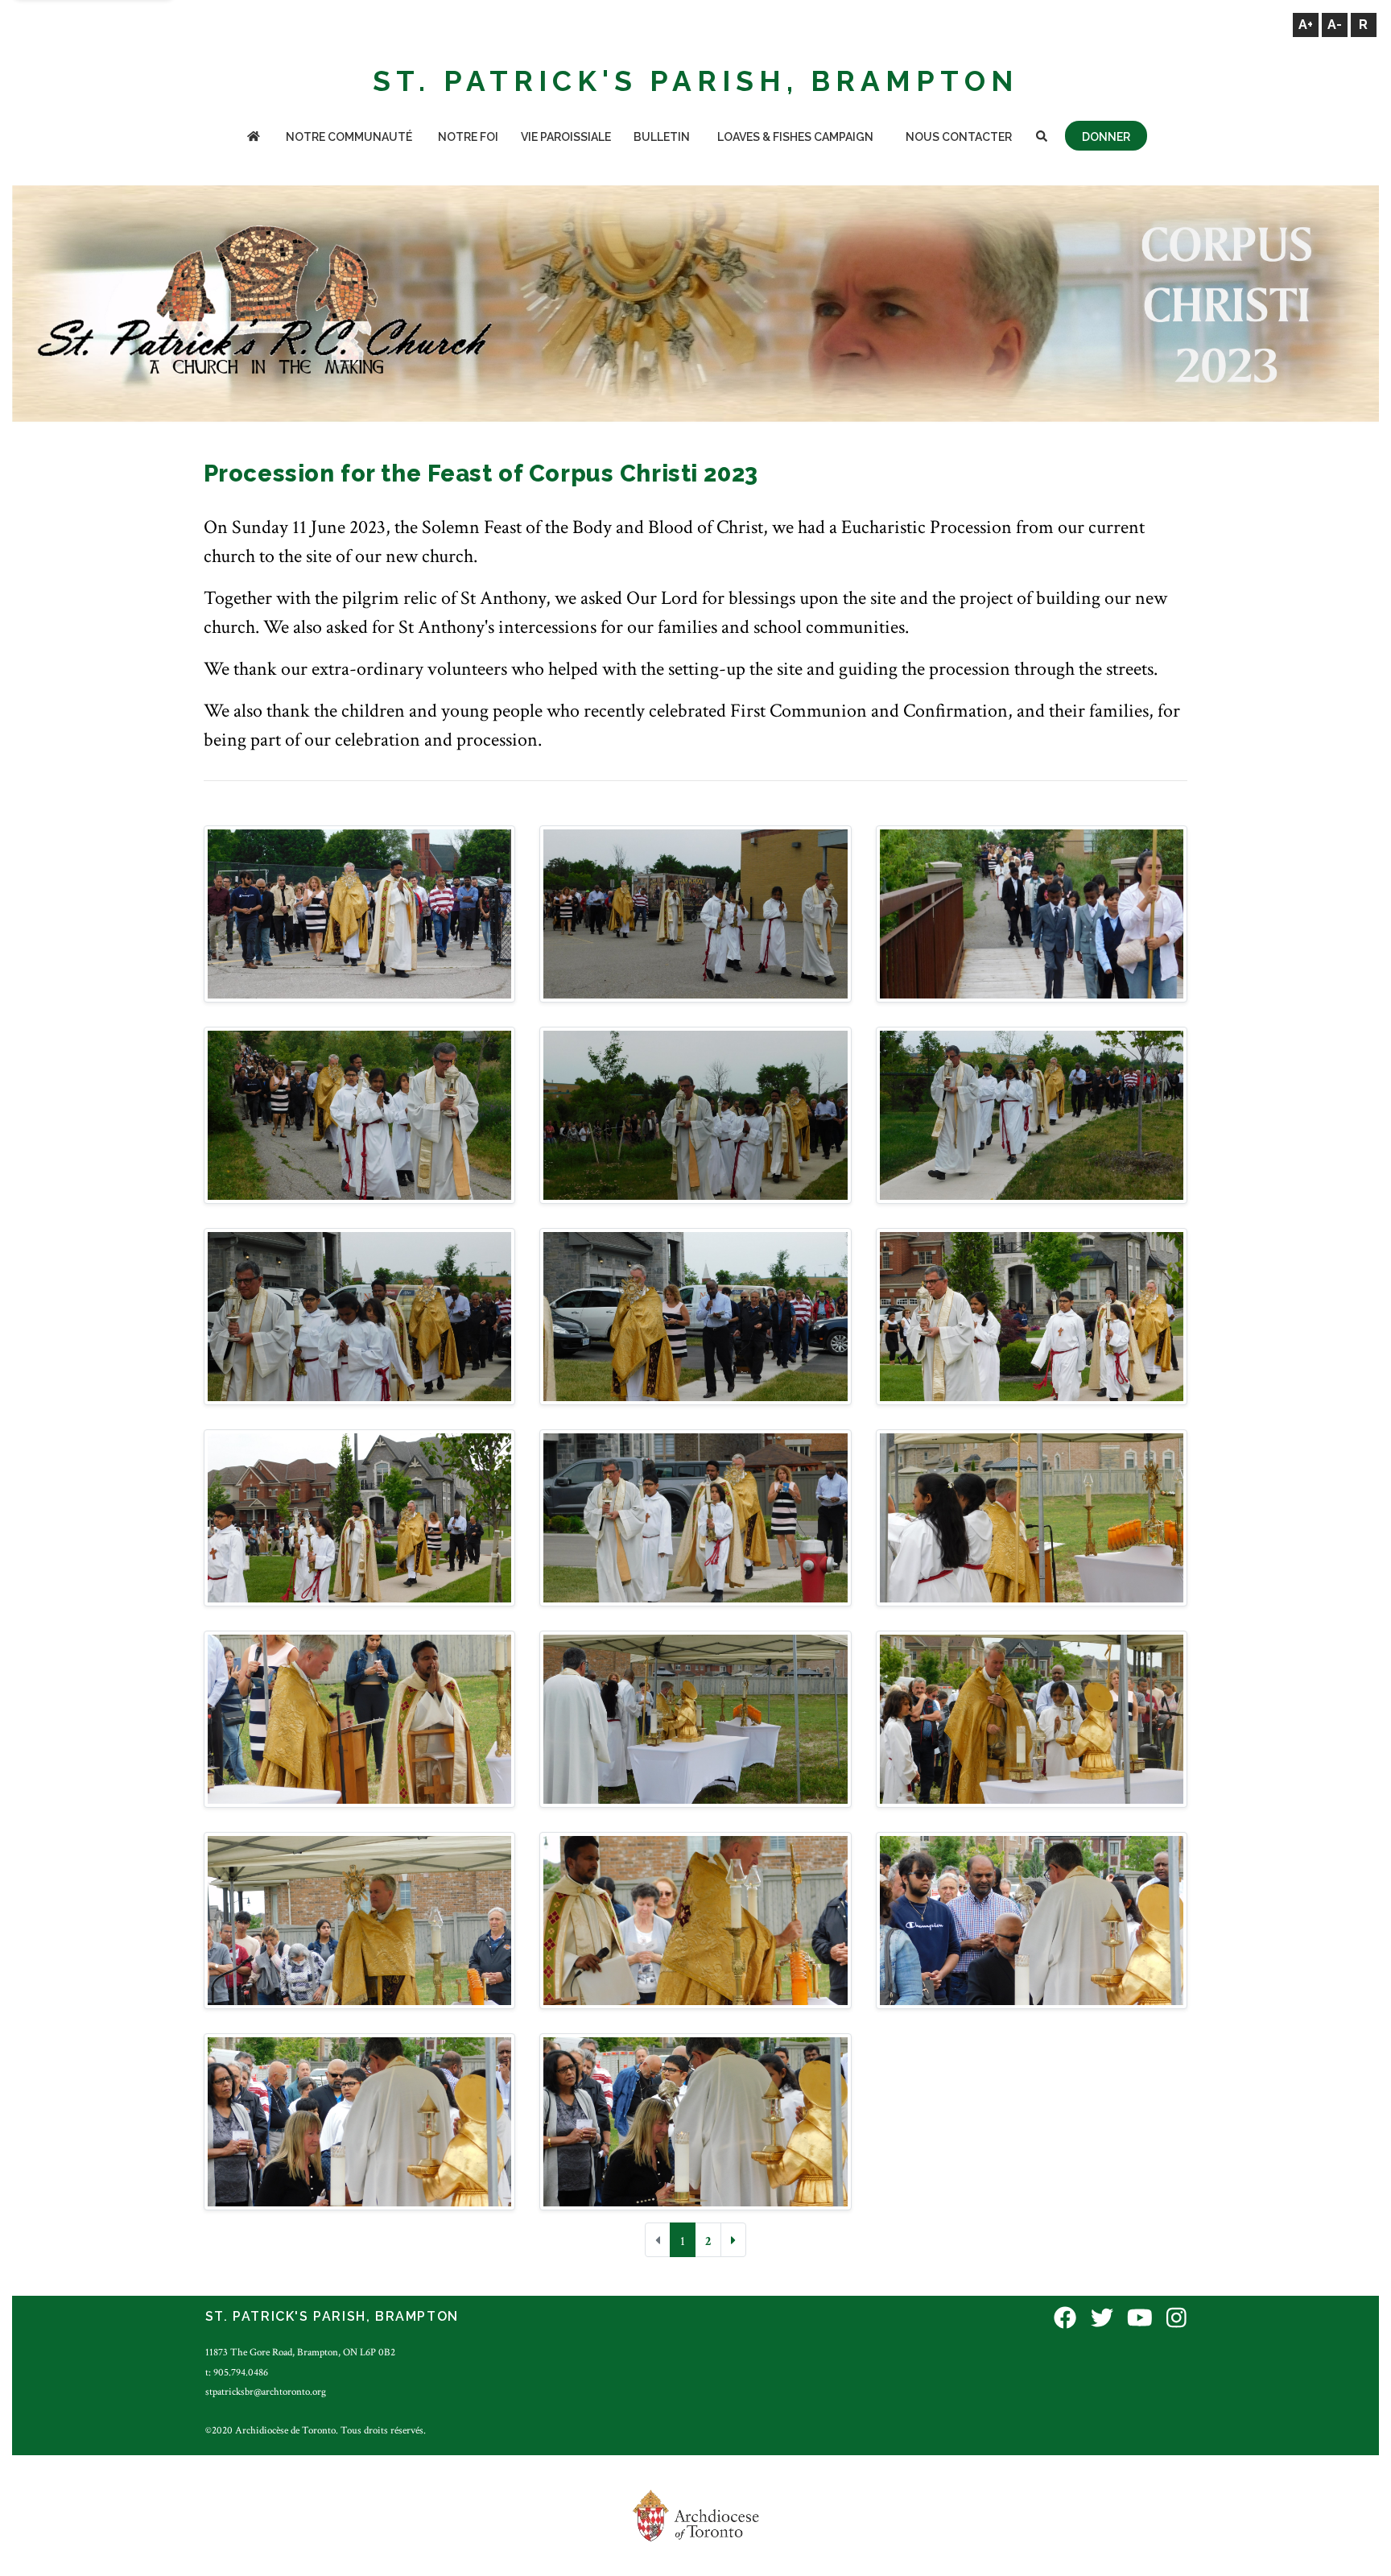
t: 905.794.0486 (237, 2372)
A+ (1306, 25)
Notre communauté (349, 137)
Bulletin (662, 137)
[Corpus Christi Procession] (360, 913)
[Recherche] (1042, 138)
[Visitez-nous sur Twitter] (1102, 2319)
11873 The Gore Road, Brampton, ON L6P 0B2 (300, 2352)
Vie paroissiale (566, 137)
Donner (1106, 137)
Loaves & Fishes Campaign (795, 137)
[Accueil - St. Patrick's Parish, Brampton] (254, 138)
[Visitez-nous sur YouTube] (1140, 2319)
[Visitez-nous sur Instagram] (1176, 2319)
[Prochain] (733, 2240)
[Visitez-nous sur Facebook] (1065, 2319)
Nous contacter (959, 137)
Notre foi (468, 137)
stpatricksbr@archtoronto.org (266, 2392)
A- (1335, 25)
